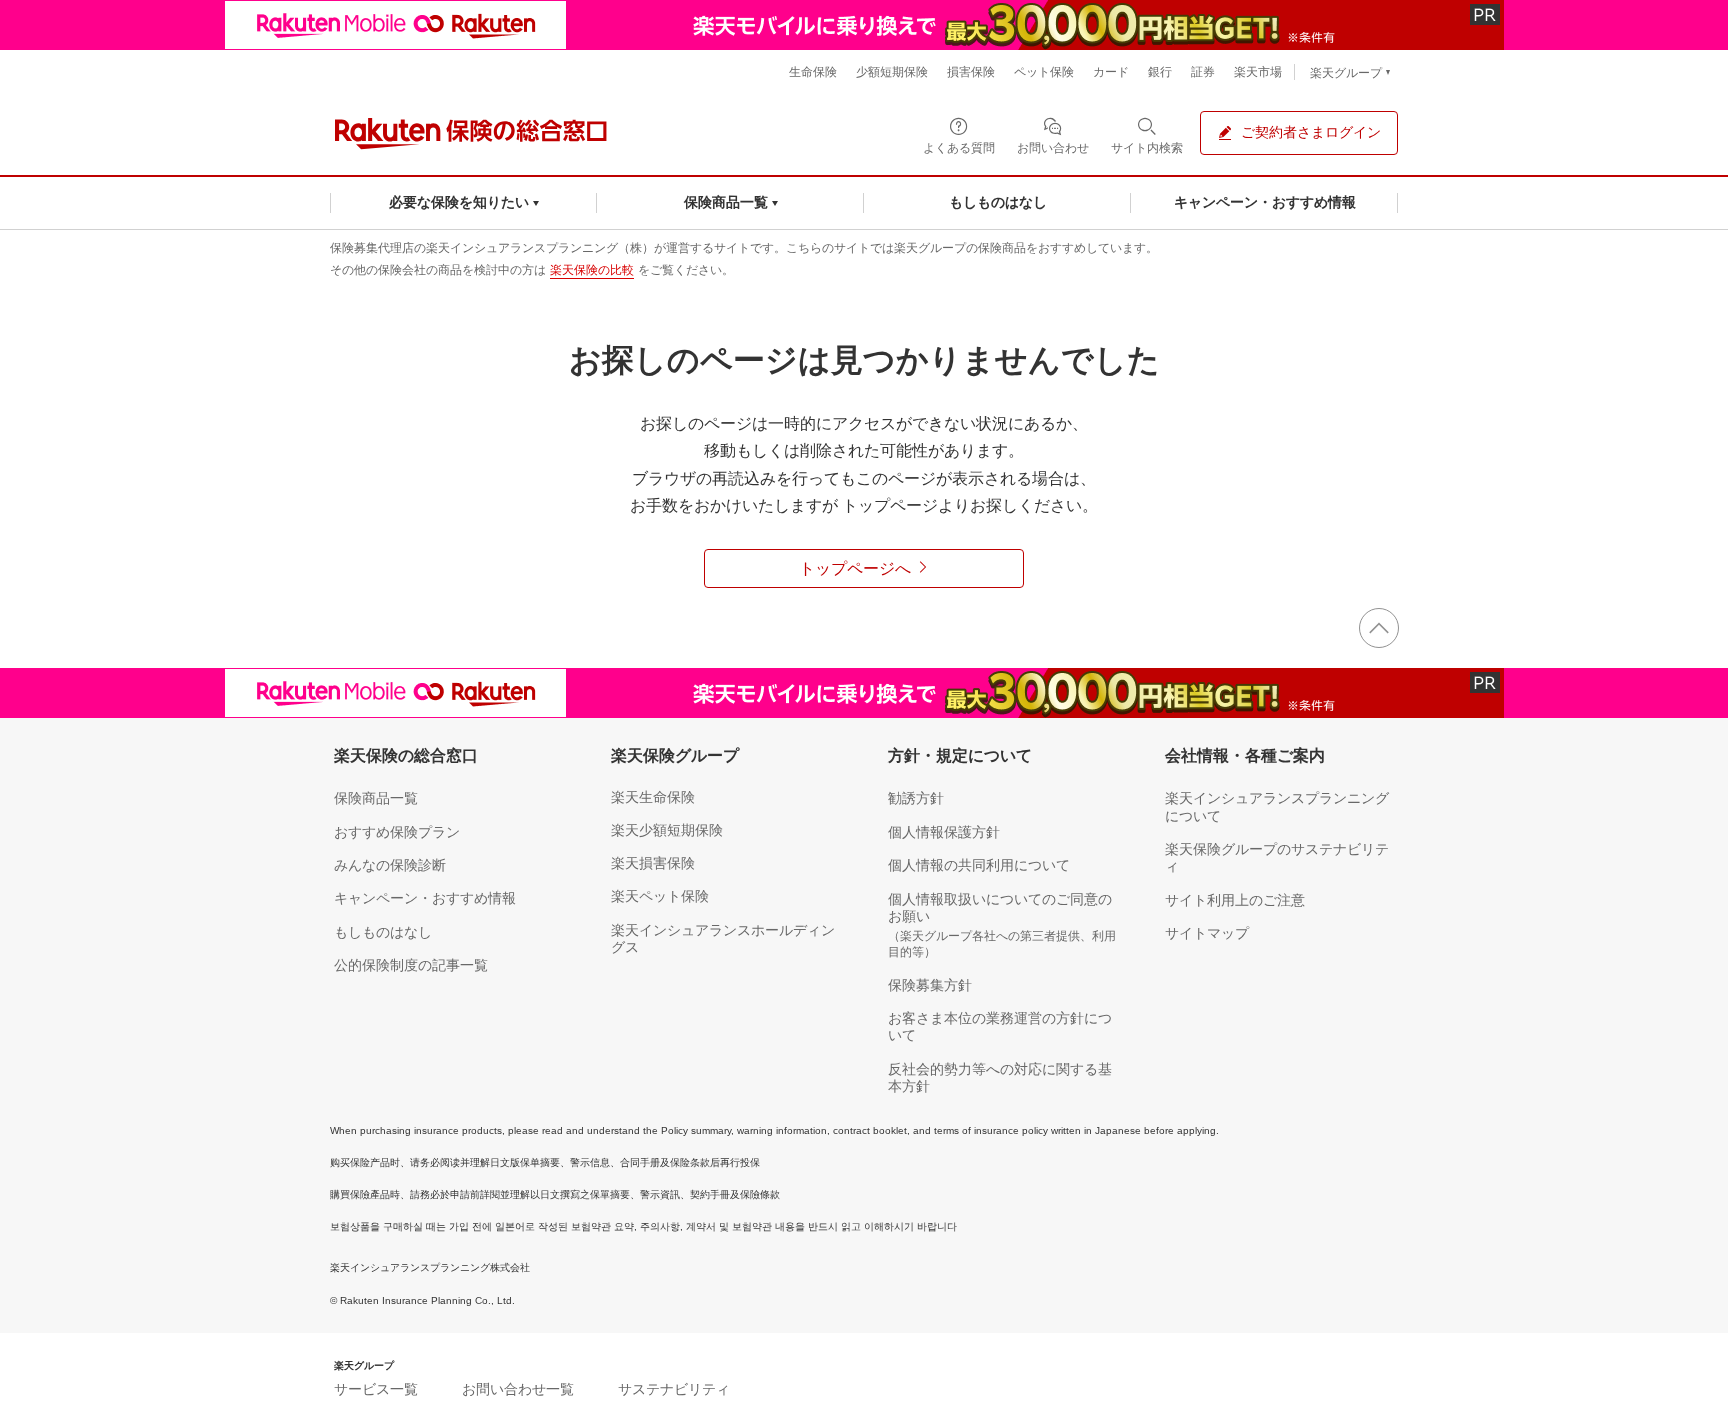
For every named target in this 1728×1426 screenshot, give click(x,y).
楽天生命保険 (653, 797)
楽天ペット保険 (660, 896)
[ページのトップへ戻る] (1379, 628)
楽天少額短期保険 (667, 830)
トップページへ (855, 568)
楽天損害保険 (653, 863)
